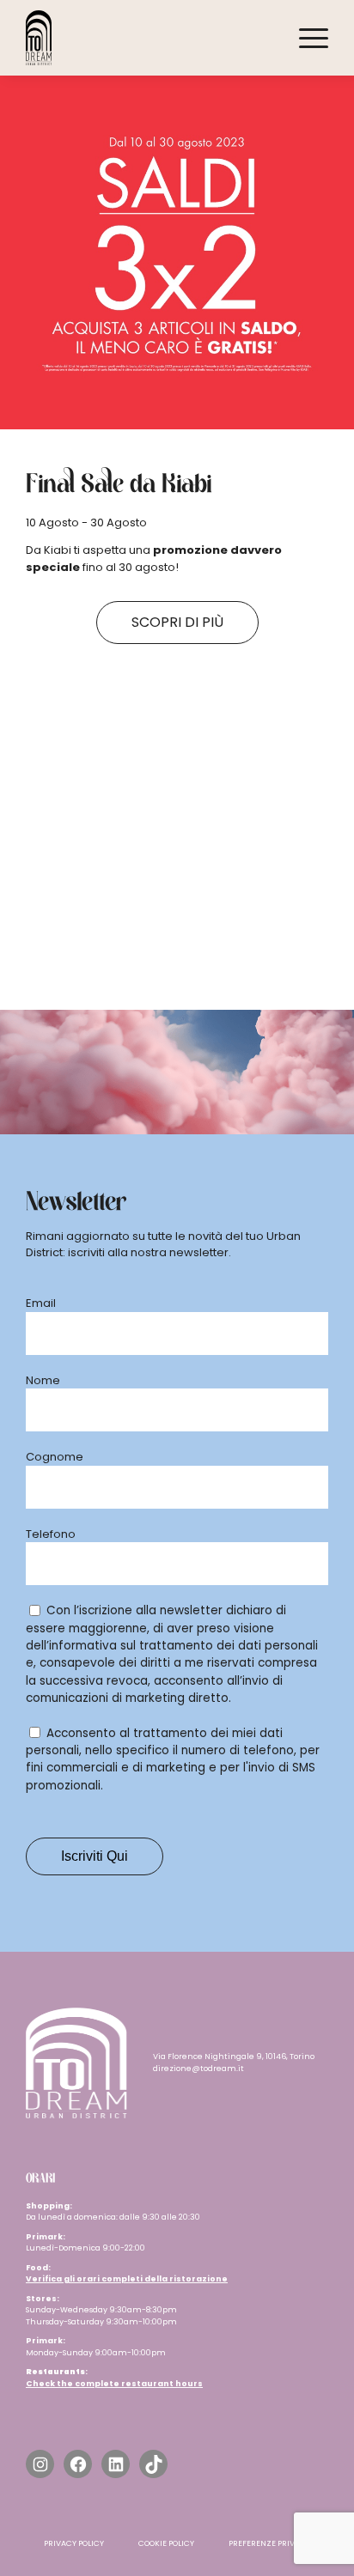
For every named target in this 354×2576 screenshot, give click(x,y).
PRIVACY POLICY (74, 2543)
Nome (43, 1380)
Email (41, 1303)
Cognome (55, 1457)
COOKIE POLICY (166, 2543)
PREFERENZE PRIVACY (269, 2543)
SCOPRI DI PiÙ (177, 622)
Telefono (51, 1534)
